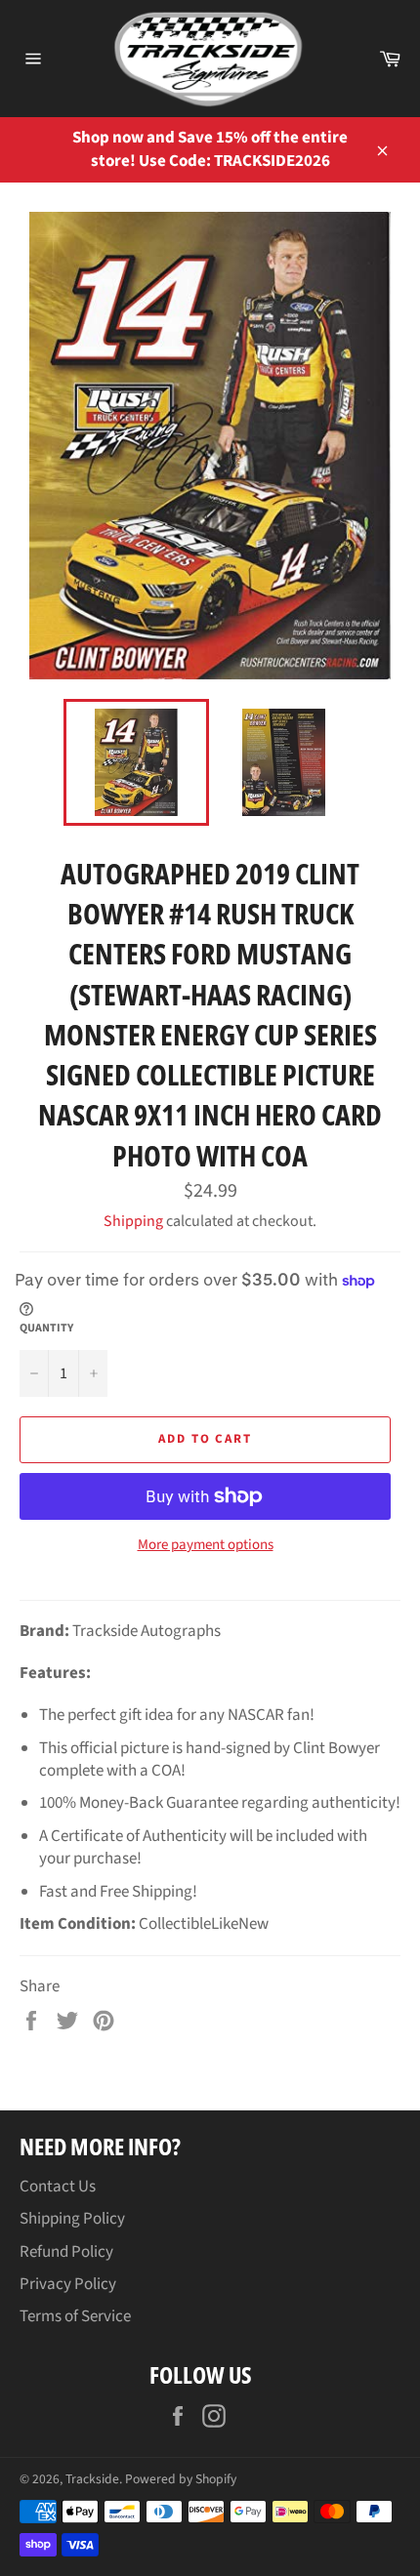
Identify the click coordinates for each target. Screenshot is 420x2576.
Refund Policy (66, 2252)
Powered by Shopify (181, 2479)
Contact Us (58, 2187)
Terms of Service (75, 2316)
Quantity (46, 1329)
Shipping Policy (72, 2219)
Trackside (92, 2479)
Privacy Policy (68, 2284)
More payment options (206, 1545)
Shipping (133, 1221)
